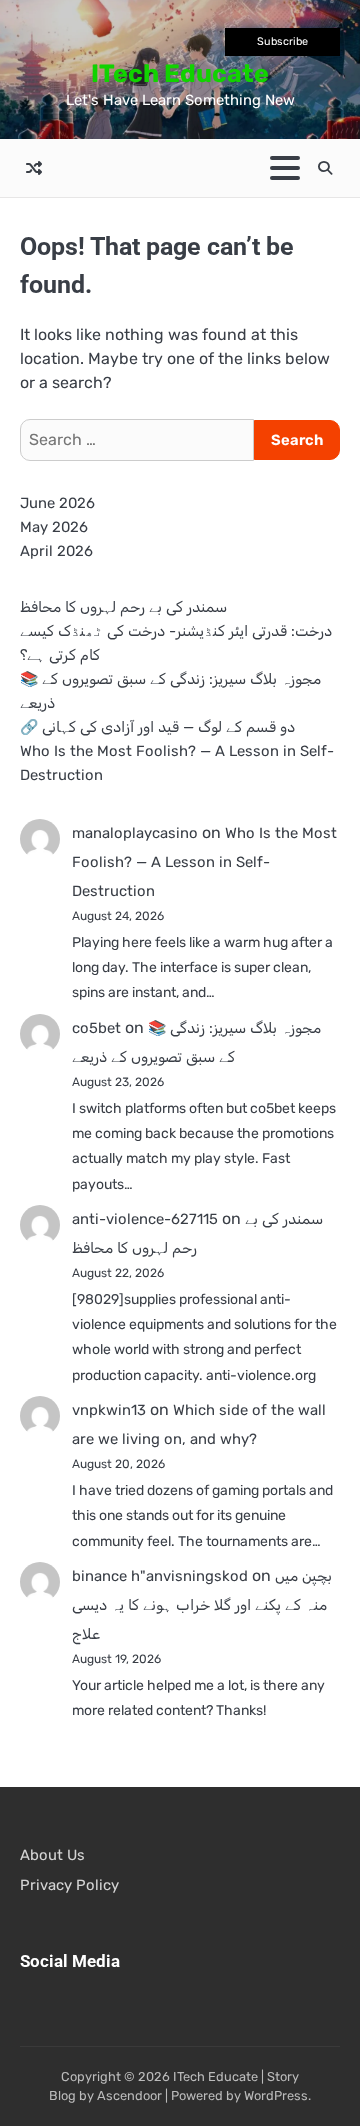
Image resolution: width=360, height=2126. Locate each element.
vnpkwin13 (109, 1410)
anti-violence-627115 (145, 1219)
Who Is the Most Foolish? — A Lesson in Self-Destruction (204, 862)
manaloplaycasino (135, 833)
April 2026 (56, 551)
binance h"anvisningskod (160, 1576)
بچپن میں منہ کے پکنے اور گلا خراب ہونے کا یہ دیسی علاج (202, 1605)
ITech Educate (180, 73)
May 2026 (54, 527)
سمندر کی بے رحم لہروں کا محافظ (123, 607)
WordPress (276, 2095)
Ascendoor (129, 2095)
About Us (52, 1855)
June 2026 (57, 503)
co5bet (96, 1028)
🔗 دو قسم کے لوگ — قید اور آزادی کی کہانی (157, 727)
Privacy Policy (69, 1885)
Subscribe (282, 41)
